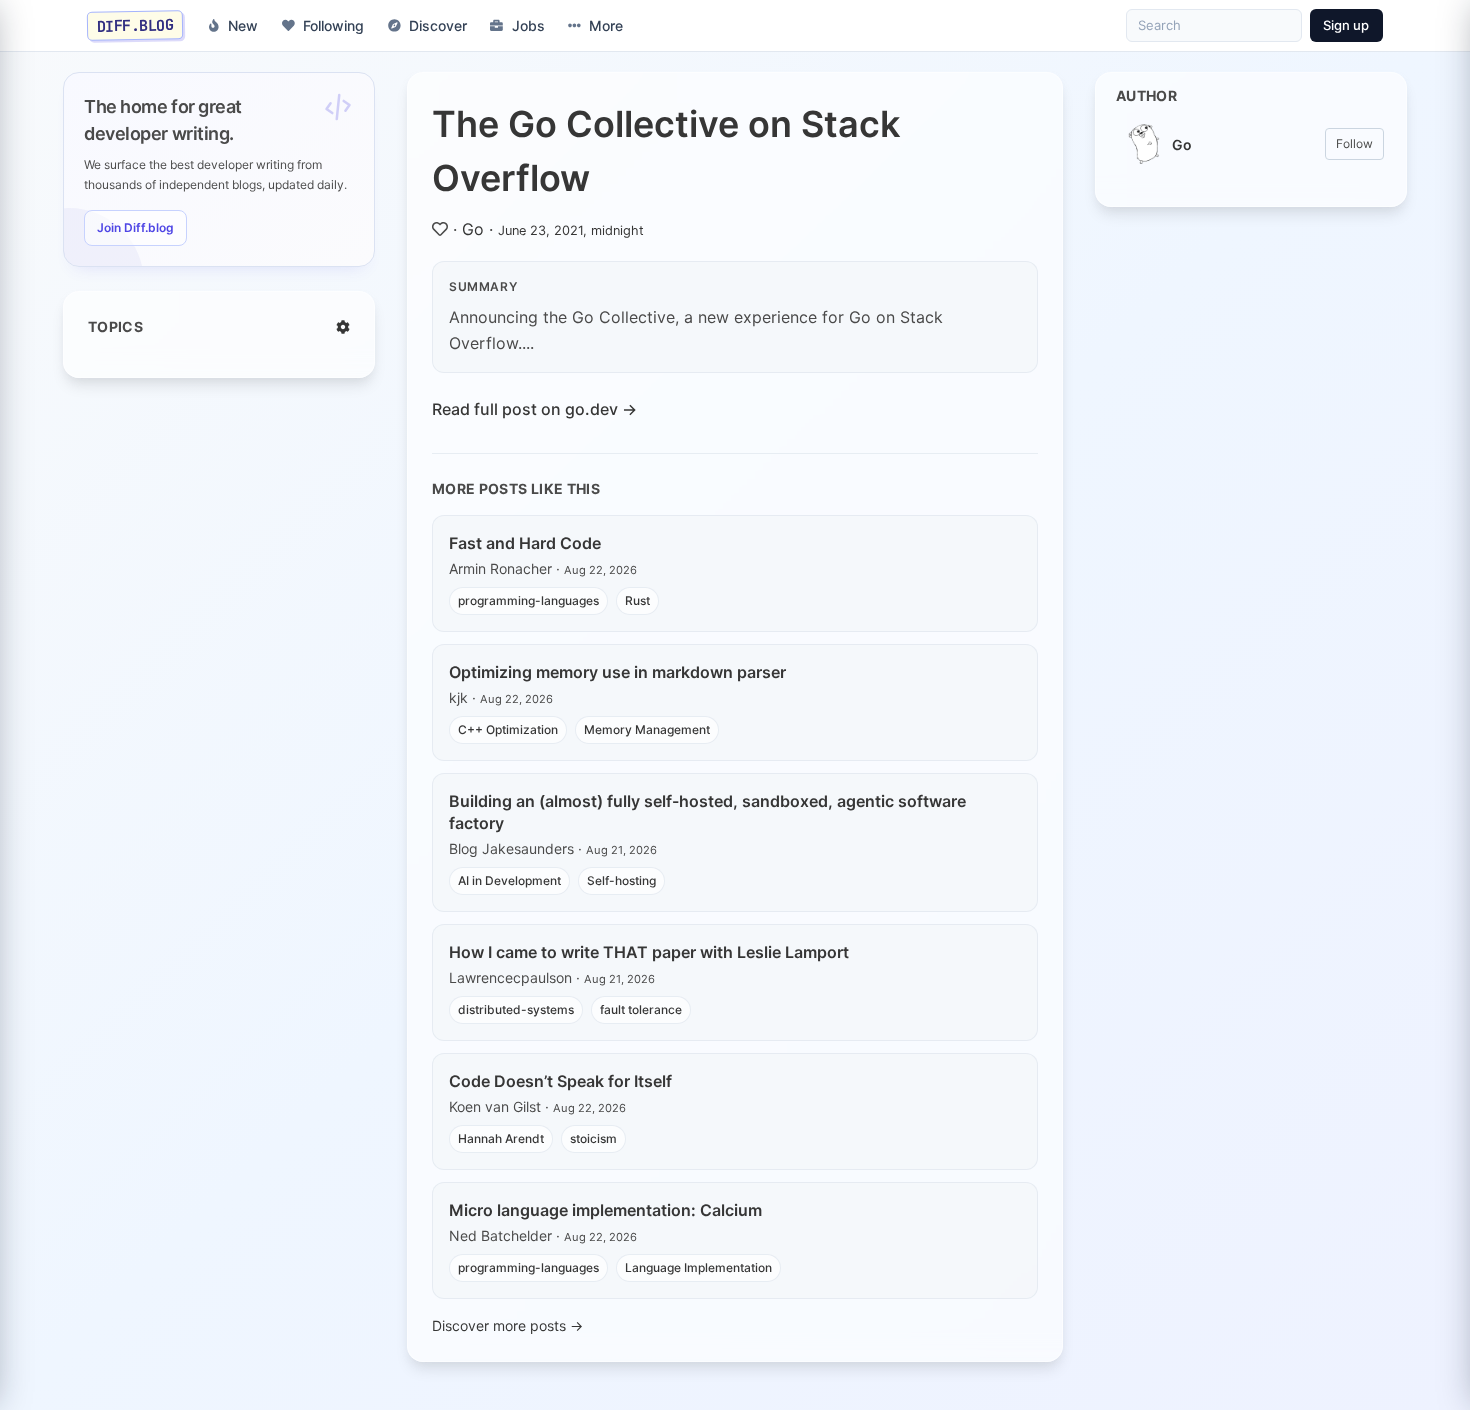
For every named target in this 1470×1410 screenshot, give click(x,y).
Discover (438, 25)
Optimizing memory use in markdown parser (617, 672)
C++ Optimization (508, 729)
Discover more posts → (507, 1325)
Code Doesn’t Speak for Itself (560, 1081)
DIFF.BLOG (135, 25)
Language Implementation (698, 1267)
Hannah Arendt (501, 1138)
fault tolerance (641, 1009)
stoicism (593, 1138)
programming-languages (528, 600)
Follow (1354, 143)
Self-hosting (621, 880)
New (243, 25)
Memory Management (647, 729)
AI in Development (509, 880)
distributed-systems (516, 1009)
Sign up (1346, 25)
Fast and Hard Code (525, 543)
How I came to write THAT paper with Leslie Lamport (649, 952)
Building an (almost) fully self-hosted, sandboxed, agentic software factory (707, 812)
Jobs (528, 25)
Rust (637, 600)
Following (333, 25)
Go (473, 229)
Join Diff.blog (135, 227)
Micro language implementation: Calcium (605, 1210)
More (606, 25)
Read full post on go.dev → (534, 409)
